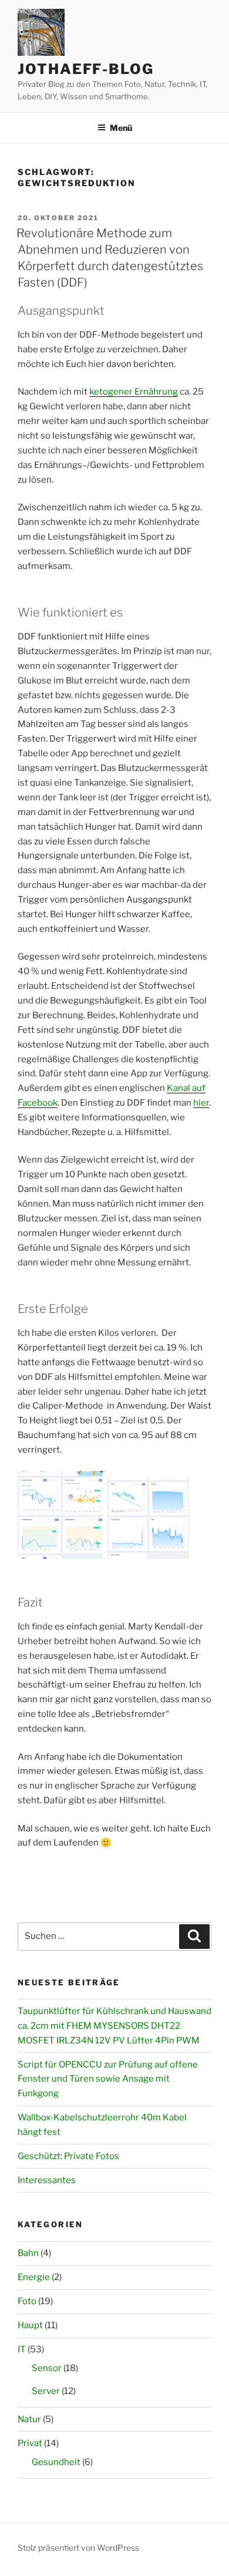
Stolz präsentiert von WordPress (78, 2548)
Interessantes (47, 2180)
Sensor (47, 2368)
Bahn (28, 2253)
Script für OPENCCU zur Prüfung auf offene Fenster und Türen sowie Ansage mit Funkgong (108, 2079)
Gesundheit (56, 2462)
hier (201, 1103)
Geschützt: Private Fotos (68, 2156)
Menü (121, 128)
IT (22, 2349)
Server (46, 2391)
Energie (34, 2277)
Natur (29, 2419)
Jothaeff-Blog (86, 69)
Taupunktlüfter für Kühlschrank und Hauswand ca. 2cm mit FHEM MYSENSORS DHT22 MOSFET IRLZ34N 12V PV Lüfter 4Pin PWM (114, 2026)
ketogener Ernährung (134, 392)
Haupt (30, 2325)
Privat (30, 2443)
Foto (27, 2301)
